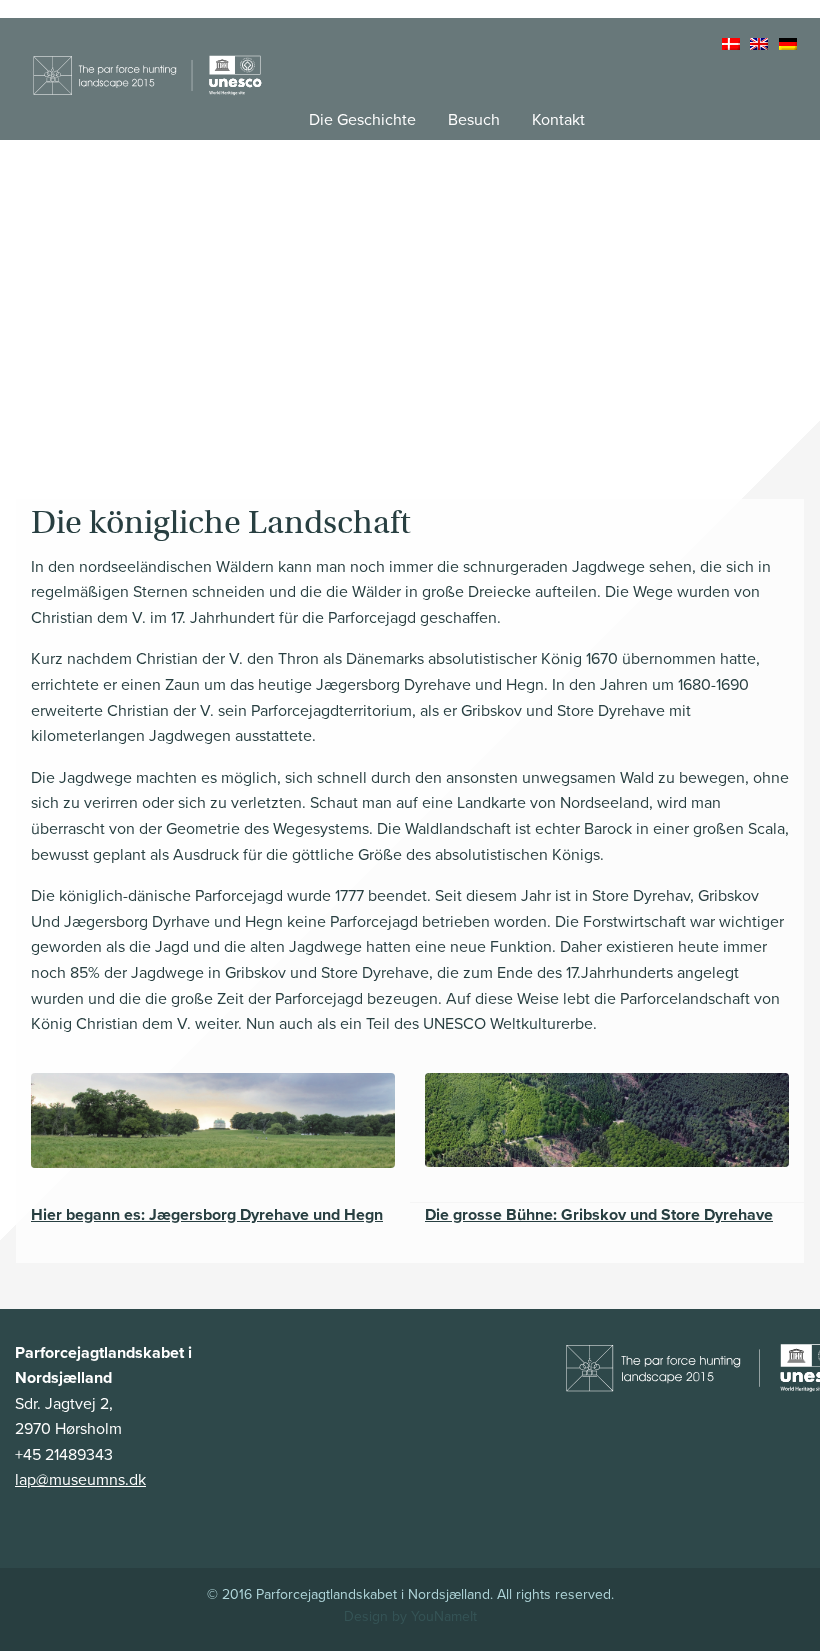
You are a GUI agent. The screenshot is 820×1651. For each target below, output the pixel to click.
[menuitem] (733, 45)
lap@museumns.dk (80, 1480)
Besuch (474, 120)
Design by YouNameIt (410, 1616)
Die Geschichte (362, 120)
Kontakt (558, 120)
